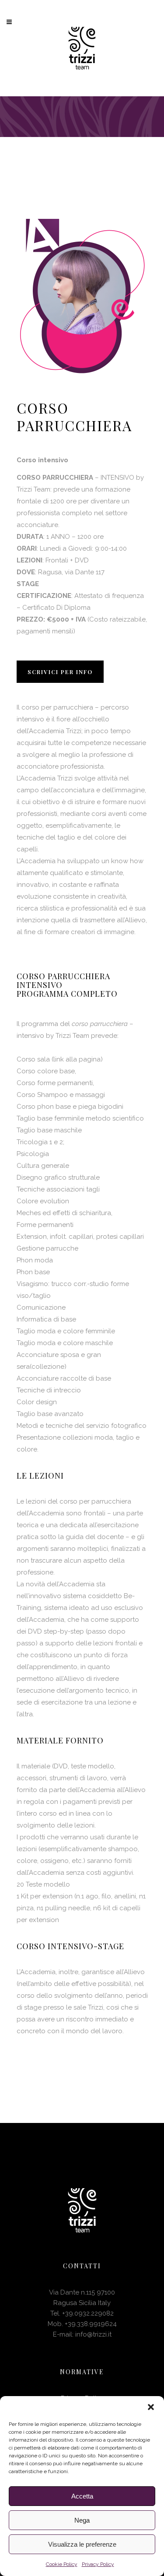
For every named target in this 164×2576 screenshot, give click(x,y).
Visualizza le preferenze (82, 2544)
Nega (82, 2520)
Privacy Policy (98, 2564)
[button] (151, 2407)
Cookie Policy (62, 2564)
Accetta (82, 2496)
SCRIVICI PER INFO (60, 672)
